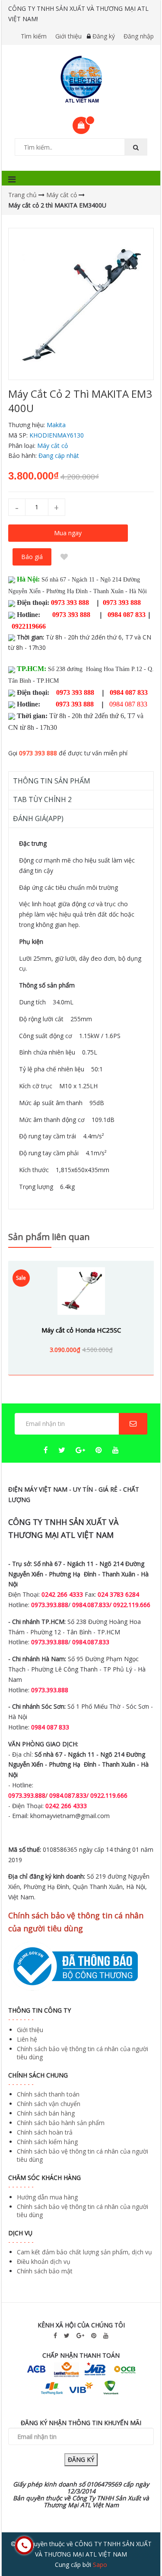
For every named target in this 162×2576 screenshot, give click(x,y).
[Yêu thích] (64, 557)
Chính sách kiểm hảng (47, 2142)
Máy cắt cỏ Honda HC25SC (81, 1330)
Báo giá (32, 557)
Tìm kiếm (34, 36)
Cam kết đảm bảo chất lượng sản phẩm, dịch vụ (84, 2252)
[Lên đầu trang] (138, 2545)
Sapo (100, 2565)
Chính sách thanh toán (48, 2094)
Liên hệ (27, 2039)
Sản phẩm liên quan (49, 1237)
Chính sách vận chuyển (49, 2104)
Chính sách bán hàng (46, 2113)
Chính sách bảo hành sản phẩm (61, 2123)
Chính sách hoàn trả (45, 2132)
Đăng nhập (139, 36)
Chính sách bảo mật (45, 2271)
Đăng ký (104, 36)
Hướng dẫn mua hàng (47, 2197)
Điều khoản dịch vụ (44, 2261)
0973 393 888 (38, 753)
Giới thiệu (68, 36)
